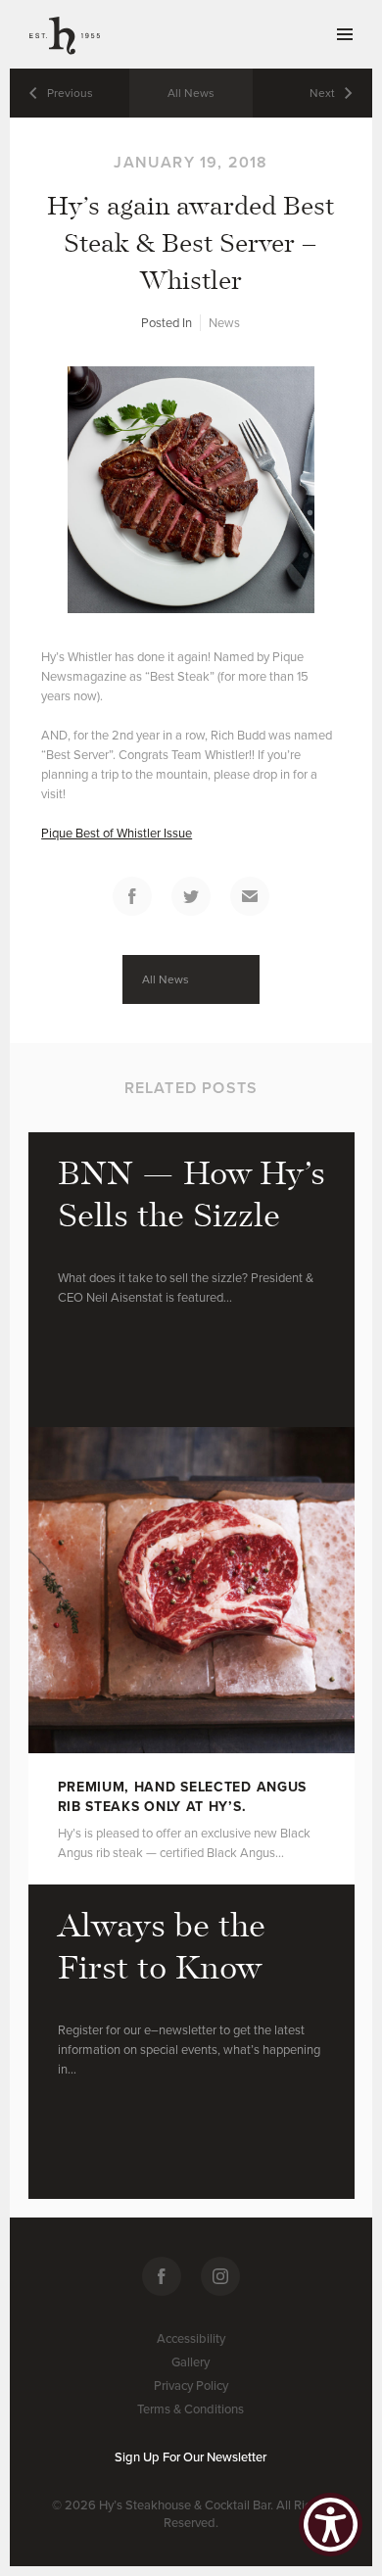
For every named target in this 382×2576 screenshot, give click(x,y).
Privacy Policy (191, 2386)
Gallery (191, 2362)
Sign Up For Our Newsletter (191, 2457)
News (224, 323)
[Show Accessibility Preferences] (331, 2525)
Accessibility (191, 2339)
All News (191, 93)
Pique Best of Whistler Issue (117, 834)
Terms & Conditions (191, 2409)
